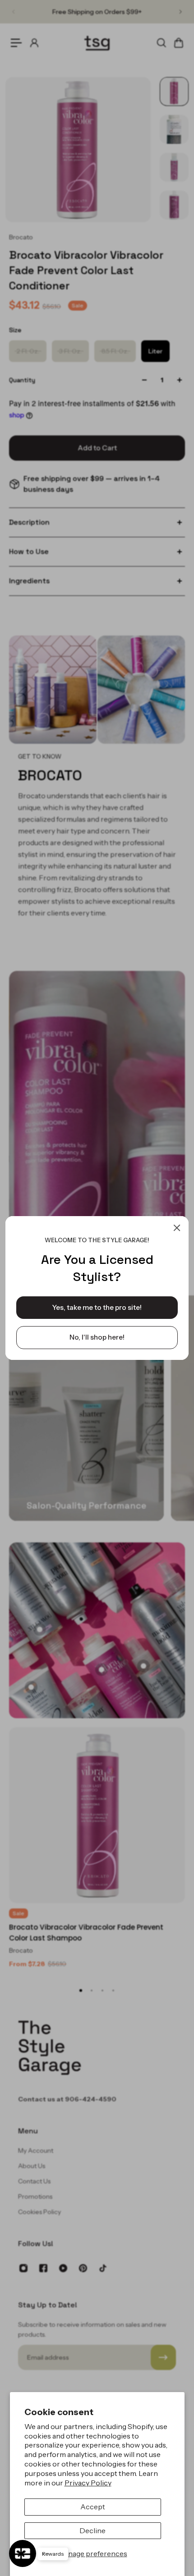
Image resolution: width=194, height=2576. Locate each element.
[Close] (177, 1228)
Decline (92, 2530)
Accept (93, 2507)
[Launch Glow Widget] (23, 2553)
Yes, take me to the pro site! (97, 1307)
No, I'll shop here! (97, 1337)
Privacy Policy (88, 2483)
